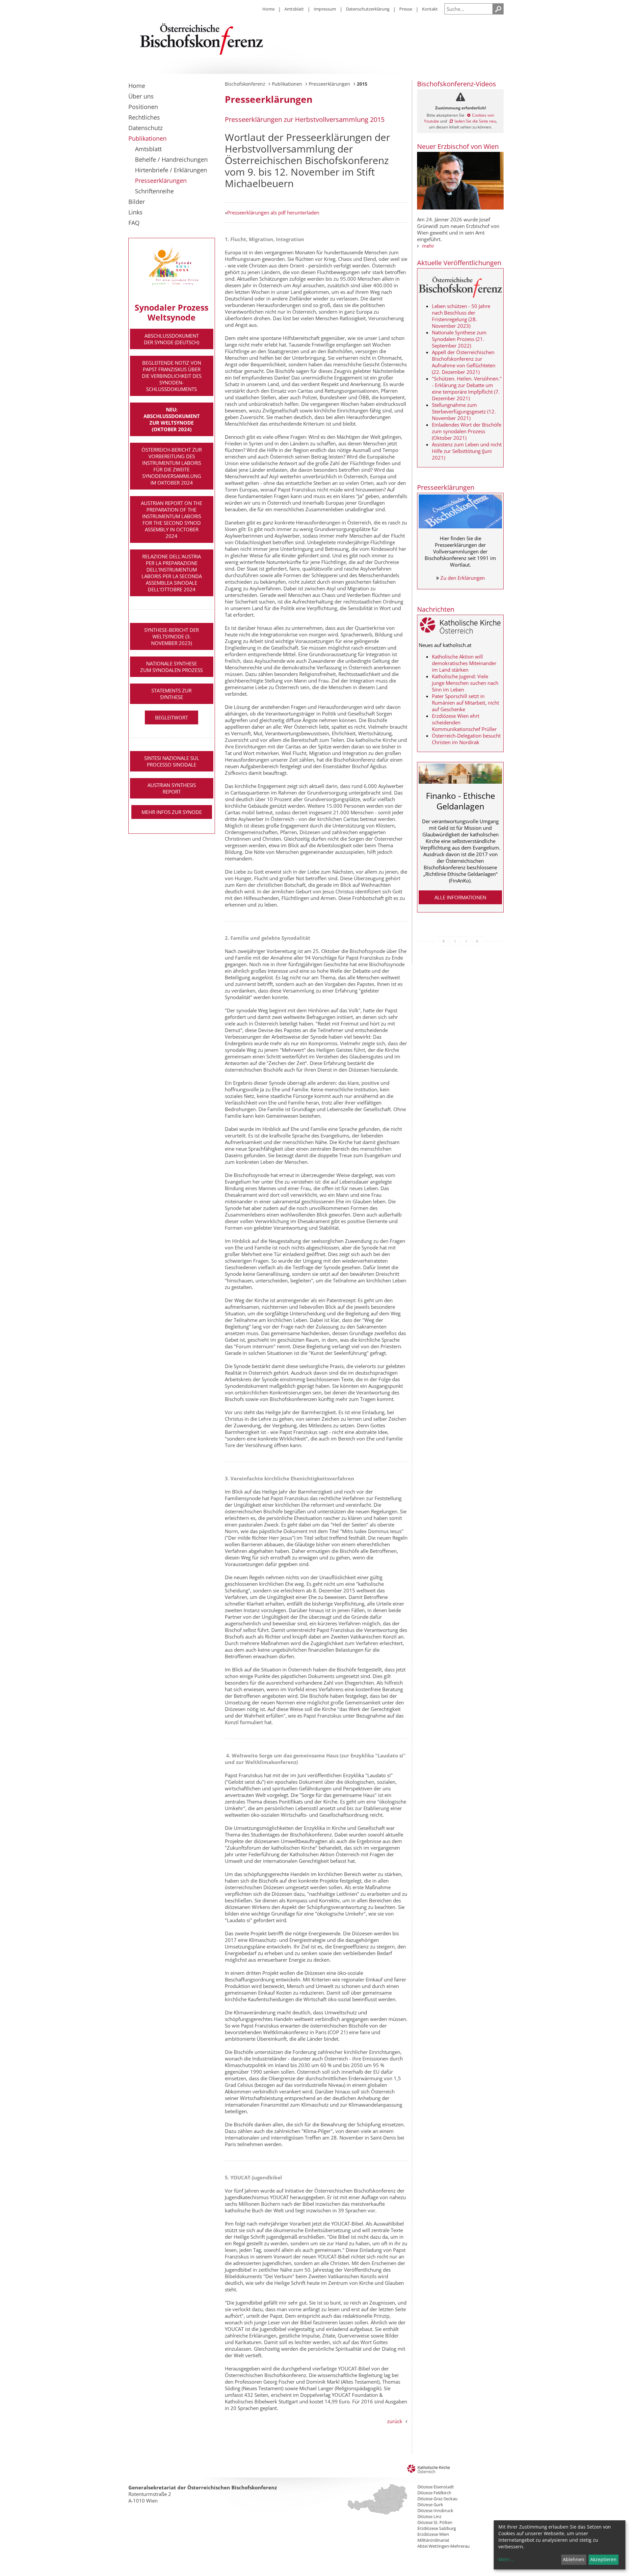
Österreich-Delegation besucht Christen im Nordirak (466, 739)
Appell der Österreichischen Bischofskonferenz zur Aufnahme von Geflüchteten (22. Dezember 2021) (464, 362)
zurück (395, 2421)
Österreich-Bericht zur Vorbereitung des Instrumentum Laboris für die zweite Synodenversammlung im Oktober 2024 (172, 466)
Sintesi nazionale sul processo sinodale (172, 761)
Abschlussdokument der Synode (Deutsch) (171, 339)
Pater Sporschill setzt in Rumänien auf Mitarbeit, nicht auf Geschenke (465, 703)
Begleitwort (171, 717)
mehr (428, 246)
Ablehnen (574, 2559)
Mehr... (506, 2559)
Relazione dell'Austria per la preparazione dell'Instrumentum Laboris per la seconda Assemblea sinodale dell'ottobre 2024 (172, 573)
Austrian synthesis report (172, 788)
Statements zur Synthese (171, 694)
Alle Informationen (460, 897)
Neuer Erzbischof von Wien (458, 146)
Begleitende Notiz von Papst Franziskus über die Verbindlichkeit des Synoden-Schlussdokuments (172, 376)
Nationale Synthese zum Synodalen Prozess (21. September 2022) (459, 339)
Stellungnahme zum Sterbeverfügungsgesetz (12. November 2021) (464, 411)
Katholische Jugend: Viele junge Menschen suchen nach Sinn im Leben (465, 683)
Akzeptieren (603, 2559)
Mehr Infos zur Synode (172, 812)
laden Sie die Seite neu (475, 121)
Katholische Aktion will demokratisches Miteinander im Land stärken (464, 663)
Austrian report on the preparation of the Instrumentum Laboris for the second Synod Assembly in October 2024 (171, 519)
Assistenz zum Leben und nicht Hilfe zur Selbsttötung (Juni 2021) (467, 451)
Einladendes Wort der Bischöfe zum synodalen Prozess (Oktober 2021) (467, 431)
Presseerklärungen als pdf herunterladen (273, 212)
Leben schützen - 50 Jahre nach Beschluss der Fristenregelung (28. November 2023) (461, 316)
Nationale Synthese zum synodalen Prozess (171, 667)
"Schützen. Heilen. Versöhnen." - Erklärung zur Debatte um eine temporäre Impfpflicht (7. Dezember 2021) (467, 388)
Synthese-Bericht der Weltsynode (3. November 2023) (171, 636)
